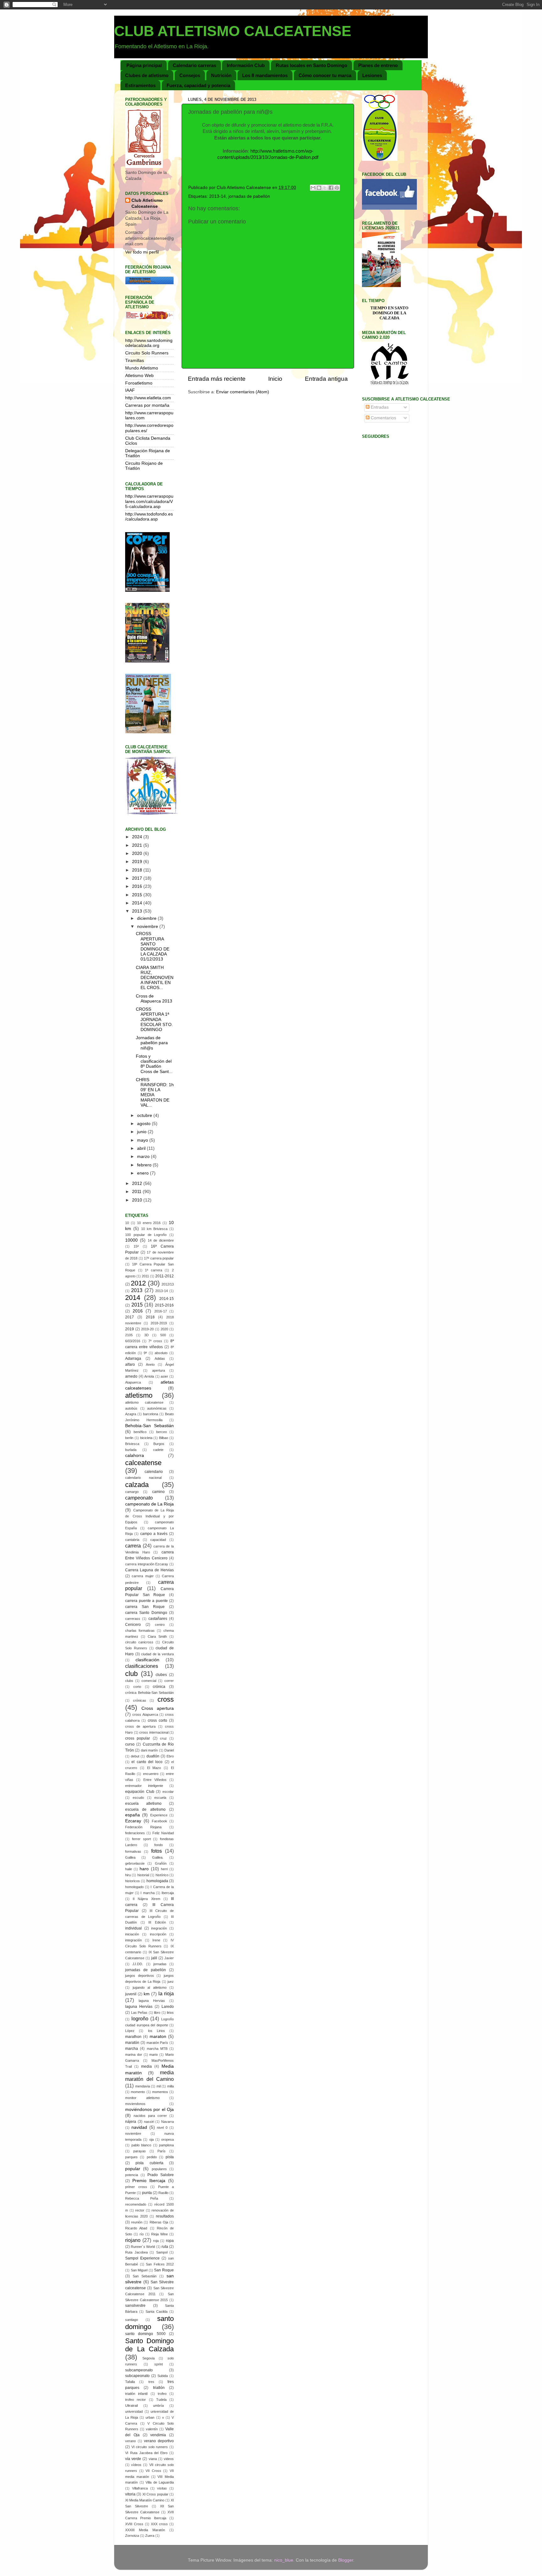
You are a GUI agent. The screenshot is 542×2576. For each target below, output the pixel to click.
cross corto (157, 1720)
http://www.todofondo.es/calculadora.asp (149, 517)
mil (159, 2086)
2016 (138, 886)
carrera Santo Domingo (146, 1613)
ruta (165, 2247)
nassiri (149, 2122)
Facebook (159, 1821)
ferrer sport (141, 1839)
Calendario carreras (194, 65)
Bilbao (164, 1438)
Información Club (246, 65)
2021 (138, 845)
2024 (138, 837)
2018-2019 (159, 1323)
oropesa (167, 2139)
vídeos (136, 2465)
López (130, 2031)
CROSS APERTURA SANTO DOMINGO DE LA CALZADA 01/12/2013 (153, 946)
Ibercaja (168, 1893)
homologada (157, 1881)
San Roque (164, 2270)
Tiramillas (135, 361)
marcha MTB (157, 2049)
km (147, 1994)
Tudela (161, 2400)
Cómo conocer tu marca (325, 75)
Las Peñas (139, 2013)
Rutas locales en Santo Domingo (311, 65)
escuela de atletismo (145, 1809)
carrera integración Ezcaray (147, 1564)
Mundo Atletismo (142, 368)
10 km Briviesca (154, 1229)
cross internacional (154, 1732)
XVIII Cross (134, 2524)
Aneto (150, 1364)
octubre (145, 1115)
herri (164, 1869)
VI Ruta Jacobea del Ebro (146, 2453)
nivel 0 (162, 2128)
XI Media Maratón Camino (145, 2500)
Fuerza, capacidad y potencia (198, 85)
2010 (138, 1200)
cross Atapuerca (145, 1715)
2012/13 (168, 1284)
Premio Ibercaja (149, 2181)
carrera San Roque (145, 1607)
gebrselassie (135, 1863)
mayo (143, 1140)
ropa (170, 2241)
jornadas (160, 1964)
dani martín (149, 1750)
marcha (132, 2049)
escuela (160, 1798)
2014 (138, 903)
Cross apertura (158, 1708)
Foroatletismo (139, 383)
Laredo (168, 2007)
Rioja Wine (159, 2234)
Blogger (346, 2560)
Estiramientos (140, 85)
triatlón (159, 2388)
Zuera (150, 2536)
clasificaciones (142, 1666)
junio (142, 1132)
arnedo (131, 1376)
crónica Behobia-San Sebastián (149, 1693)
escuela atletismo (143, 1804)
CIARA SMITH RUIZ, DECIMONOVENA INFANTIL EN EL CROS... (155, 978)
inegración (159, 1928)
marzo (144, 1157)
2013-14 (218, 196)
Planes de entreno (378, 65)
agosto (144, 1124)
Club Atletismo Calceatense (147, 203)
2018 (138, 870)
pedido (152, 2157)
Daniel (169, 1750)
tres (151, 2382)
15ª (136, 1246)
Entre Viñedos (155, 1780)
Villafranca (140, 2488)
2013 (138, 911)
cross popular (138, 1738)
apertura (159, 1370)
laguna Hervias (152, 2001)
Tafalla (130, 2382)
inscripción (158, 1934)
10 (127, 1223)
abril (142, 1148)
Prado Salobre (161, 2175)
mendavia (143, 2086)
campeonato (139, 1498)
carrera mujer (143, 1576)
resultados (165, 2216)
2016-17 (161, 1311)
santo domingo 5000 (145, 2334)
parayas (140, 2151)
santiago (132, 2320)
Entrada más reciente (217, 379)
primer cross (136, 2187)
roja (156, 2241)
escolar (168, 1792)
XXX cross (159, 2524)
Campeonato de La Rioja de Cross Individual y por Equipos (149, 1516)
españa (133, 1815)
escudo (138, 1798)
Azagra (131, 1414)
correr (169, 1681)
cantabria (132, 1540)
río (142, 2234)
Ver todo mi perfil (142, 252)
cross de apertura (140, 1726)
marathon (133, 2037)
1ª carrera (154, 1270)
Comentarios (383, 418)
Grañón (161, 1863)
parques (131, 2157)
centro (160, 1625)
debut (135, 1756)
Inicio (275, 379)
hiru (128, 1875)
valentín (152, 2429)
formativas (133, 1851)
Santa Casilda (157, 2312)
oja (151, 2139)
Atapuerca (133, 1382)
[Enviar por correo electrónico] (313, 188)
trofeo (162, 2394)
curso (130, 1744)
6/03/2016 (133, 1341)
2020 (138, 853)
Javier (169, 1958)
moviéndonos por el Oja (149, 2110)
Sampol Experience (142, 2258)
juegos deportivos (140, 1976)
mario (154, 2055)
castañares (158, 1619)
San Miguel (139, 2270)
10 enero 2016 (149, 1223)
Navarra (167, 2122)
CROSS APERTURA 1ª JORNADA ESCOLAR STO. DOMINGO (154, 1019)
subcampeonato (139, 2370)
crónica (159, 1687)
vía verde (133, 2459)
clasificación (147, 1660)
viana (153, 2459)
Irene (156, 1940)
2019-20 (147, 1329)
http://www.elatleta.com (148, 398)
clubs (129, 1681)
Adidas (160, 1359)
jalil (154, 1958)
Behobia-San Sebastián (149, 1426)
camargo (132, 1492)
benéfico (140, 1432)
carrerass (133, 1619)
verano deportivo (159, 2441)
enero (143, 1173)
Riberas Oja (159, 2222)
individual (133, 1928)
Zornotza (132, 2536)
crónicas (140, 1700)
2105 (129, 1335)
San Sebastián (145, 2276)
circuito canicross (139, 1642)
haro (144, 1869)
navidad (139, 2127)
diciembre (147, 918)
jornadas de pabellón (249, 196)
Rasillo (163, 2193)
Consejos (190, 75)
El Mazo (154, 1768)
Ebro (170, 1756)
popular (133, 2169)
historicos (133, 1881)
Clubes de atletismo (147, 75)
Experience (159, 1815)
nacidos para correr (150, 2116)
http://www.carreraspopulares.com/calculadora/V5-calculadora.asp (149, 501)
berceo (162, 1432)
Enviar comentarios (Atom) (243, 392)
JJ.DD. (138, 1964)
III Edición (157, 1922)
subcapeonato (137, 2376)
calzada (137, 1485)
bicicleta (146, 1438)
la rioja (166, 1993)
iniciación (132, 1934)
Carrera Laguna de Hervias (149, 1570)
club (131, 1674)
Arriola (149, 1376)
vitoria (130, 2494)
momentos (160, 2092)
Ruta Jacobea (136, 2252)
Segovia (149, 2358)
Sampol (162, 2252)
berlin (129, 1438)
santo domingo (149, 2323)
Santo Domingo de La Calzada (149, 2345)
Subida (163, 2376)
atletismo (139, 1395)
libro (157, 2013)
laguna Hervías (139, 2007)
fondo (159, 1845)
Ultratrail (131, 2406)
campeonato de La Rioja (149, 1504)
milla (170, 2086)
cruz (163, 1738)
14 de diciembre (161, 1240)
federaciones (135, 1833)
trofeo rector (135, 2400)
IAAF (130, 390)
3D (146, 1335)
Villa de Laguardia (160, 2482)
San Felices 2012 (160, 2264)
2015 (138, 895)
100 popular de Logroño (146, 1235)
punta (147, 2193)
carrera (133, 1546)
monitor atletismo (142, 2098)
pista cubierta (149, 2163)
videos (169, 2459)
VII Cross (153, 2471)
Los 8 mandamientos (265, 75)
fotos (157, 1851)
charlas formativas (140, 1631)
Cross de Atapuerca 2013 (154, 999)
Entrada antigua (326, 379)
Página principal (144, 65)
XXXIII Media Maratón (145, 2530)
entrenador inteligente (144, 1786)
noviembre (148, 927)
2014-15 (167, 1299)
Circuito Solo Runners (147, 353)
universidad (134, 2411)
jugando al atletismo (150, 1987)
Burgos (159, 1444)
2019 (138, 862)
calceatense (143, 1463)
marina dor (134, 2055)
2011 (137, 1192)
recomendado (136, 2204)
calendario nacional (143, 1478)
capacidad (158, 1540)
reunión (137, 2222)
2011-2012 (165, 1276)
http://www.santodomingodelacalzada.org (149, 343)
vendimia (158, 2435)
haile (129, 1869)
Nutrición (221, 75)
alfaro (130, 1364)
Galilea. (158, 1857)
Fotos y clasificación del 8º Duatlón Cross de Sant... (154, 1064)
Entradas (379, 407)
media (146, 2066)
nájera (131, 2122)
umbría (158, 2406)
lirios (170, 2013)
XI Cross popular (155, 2494)
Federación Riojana (143, 1827)
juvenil (131, 1994)
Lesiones (372, 75)
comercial (149, 1681)
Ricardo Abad (136, 2228)
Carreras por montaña (147, 405)
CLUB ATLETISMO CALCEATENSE (233, 31)
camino (158, 1492)
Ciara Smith (157, 1636)
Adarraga (133, 1359)
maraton (158, 2037)
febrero (145, 1165)
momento (138, 2092)
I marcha (147, 1893)
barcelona (151, 1414)
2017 (138, 878)
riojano (133, 2240)
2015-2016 (164, 1305)
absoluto (161, 1353)
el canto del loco (147, 1762)
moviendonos (135, 2104)
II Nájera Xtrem (146, 1899)
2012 (138, 1183)
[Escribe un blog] (319, 188)
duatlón (153, 1756)
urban (150, 2417)
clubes (161, 1675)
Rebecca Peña (142, 2198)
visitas (162, 2488)
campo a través (154, 1534)
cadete (158, 1450)
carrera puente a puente (146, 1601)
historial (143, 1875)
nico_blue (284, 2560)
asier (164, 1376)
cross (166, 1699)
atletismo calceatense (144, 1402)
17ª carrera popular (159, 1258)
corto (137, 1687)
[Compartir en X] (325, 188)
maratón (132, 2043)
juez (171, 1982)
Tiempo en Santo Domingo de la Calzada (389, 313)
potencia (132, 2175)
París (162, 2151)
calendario (154, 1472)
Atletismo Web (139, 376)
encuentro (151, 1774)
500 (163, 1335)
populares (159, 2169)
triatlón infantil (136, 2394)
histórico (162, 1875)
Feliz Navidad (163, 1833)
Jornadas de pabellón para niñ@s (152, 1043)
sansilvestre (135, 2306)
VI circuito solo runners (150, 2447)
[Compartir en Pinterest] (337, 188)
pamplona (166, 2145)
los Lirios (157, 2031)
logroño (140, 2018)
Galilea (130, 1857)
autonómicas (157, 1408)
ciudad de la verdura (157, 1654)
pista (170, 2157)
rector (140, 2210)
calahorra (135, 1456)
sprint (159, 2364)
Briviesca (132, 1444)
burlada (131, 1450)
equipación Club (140, 1792)
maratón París (157, 2043)
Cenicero (133, 1625)
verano (130, 2441)
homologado (134, 1887)
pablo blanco (141, 2145)
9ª (145, 1353)
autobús (131, 1408)
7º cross (155, 1341)
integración (133, 1940)
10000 (131, 1240)
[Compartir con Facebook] (331, 188)
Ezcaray (133, 1821)
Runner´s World (143, 2247)
